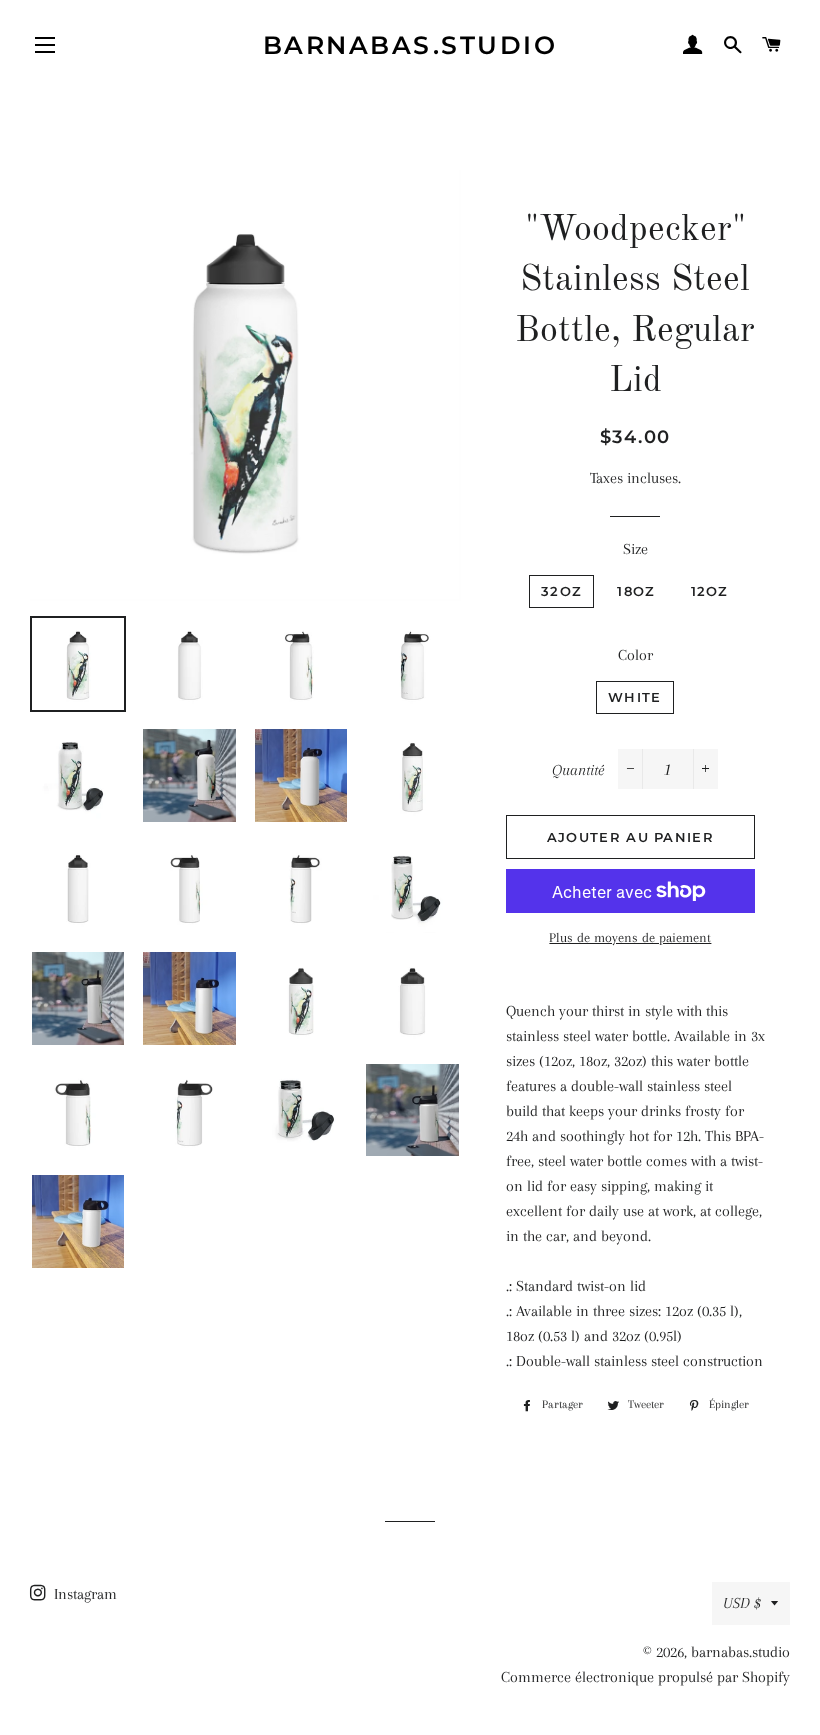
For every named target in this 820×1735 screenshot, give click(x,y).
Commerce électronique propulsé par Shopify (645, 1677)
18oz (636, 591)
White (635, 697)
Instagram (83, 1594)
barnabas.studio (410, 45)
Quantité (578, 770)
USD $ (742, 1603)
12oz (710, 591)
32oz (561, 591)
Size (635, 549)
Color (635, 655)
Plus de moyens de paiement (630, 937)
